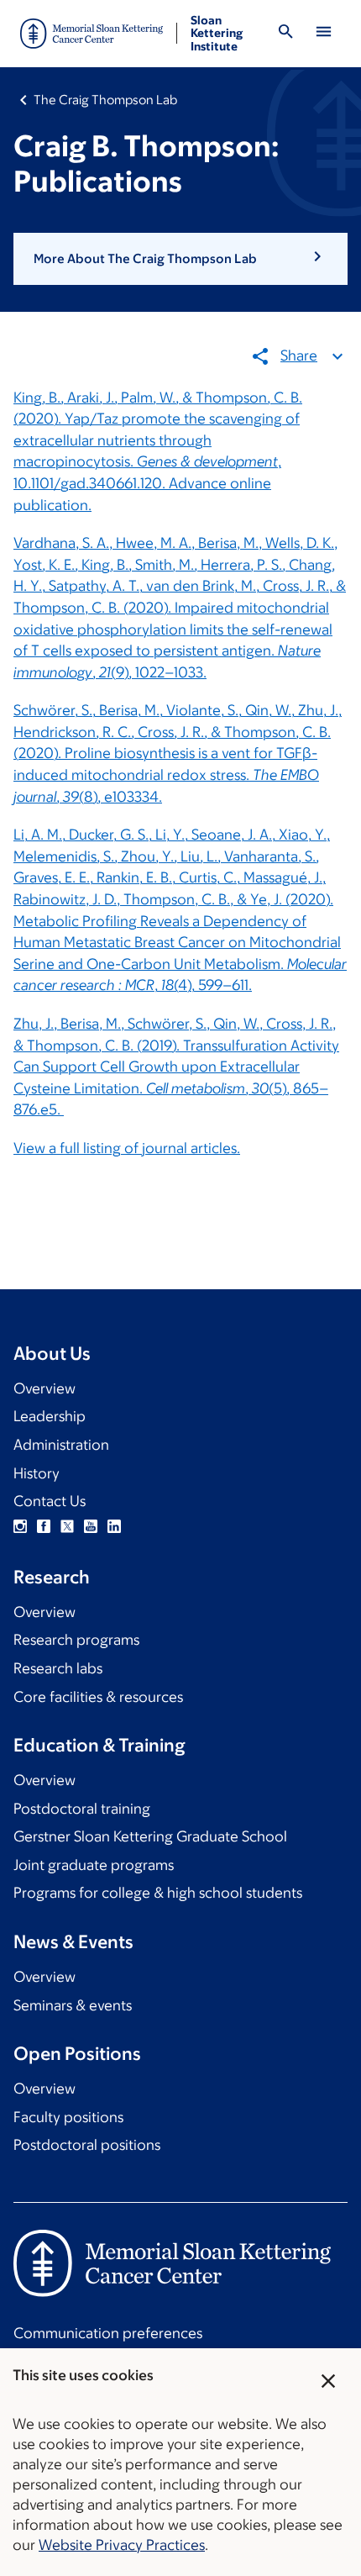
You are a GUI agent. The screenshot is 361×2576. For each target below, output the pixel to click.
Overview (44, 1388)
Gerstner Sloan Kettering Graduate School (150, 1836)
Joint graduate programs (94, 1865)
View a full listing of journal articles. (127, 1148)
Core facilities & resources (98, 1697)
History (37, 1473)
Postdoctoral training (82, 1809)
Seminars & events (73, 2005)
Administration (61, 1445)
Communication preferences (108, 2333)
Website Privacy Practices (122, 2545)
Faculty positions (68, 2117)
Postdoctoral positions (87, 2145)
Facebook (44, 1526)
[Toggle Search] (286, 34)
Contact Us (50, 1501)
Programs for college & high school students (158, 1893)
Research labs (58, 1668)
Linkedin (114, 1526)
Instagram (20, 1526)
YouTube (91, 1526)
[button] (180, 259)
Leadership (50, 1416)
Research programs (76, 1640)
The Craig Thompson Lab (105, 100)
